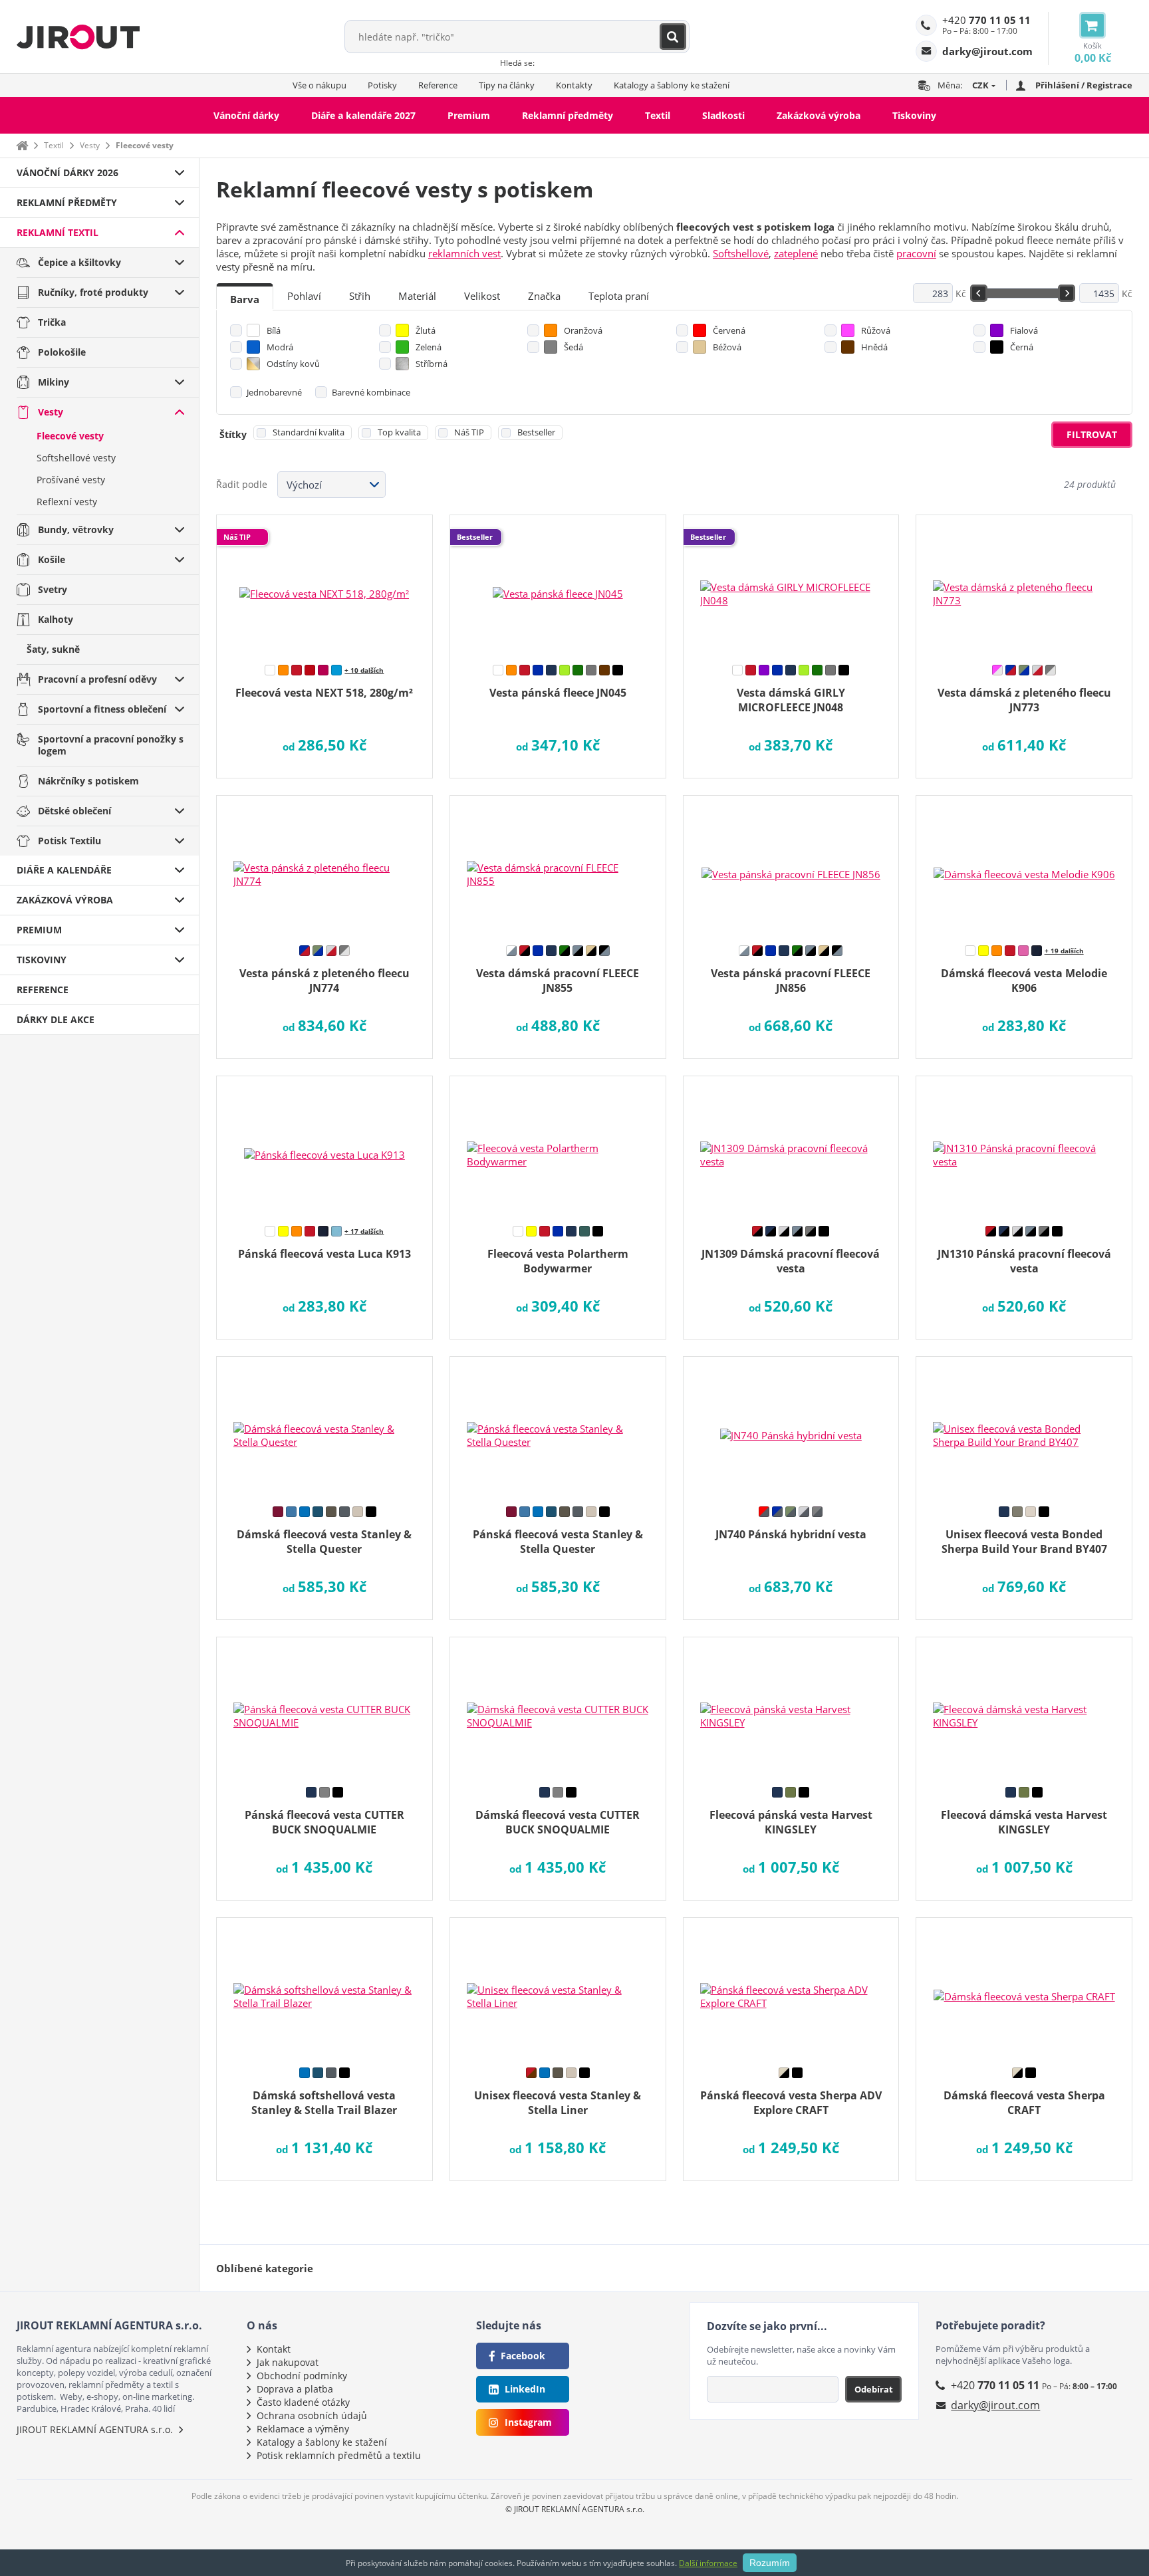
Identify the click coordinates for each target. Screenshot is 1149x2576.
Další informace (708, 2563)
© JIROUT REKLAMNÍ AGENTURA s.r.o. (575, 2509)
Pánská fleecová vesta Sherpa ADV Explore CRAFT (791, 2103)
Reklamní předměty (568, 115)
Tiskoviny (914, 115)
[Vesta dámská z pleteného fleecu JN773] (1024, 585)
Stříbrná (432, 364)
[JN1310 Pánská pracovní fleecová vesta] (1024, 1146)
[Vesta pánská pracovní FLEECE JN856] (791, 866)
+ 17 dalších (364, 1231)
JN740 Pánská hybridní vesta (791, 1534)
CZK (980, 85)
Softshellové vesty (76, 458)
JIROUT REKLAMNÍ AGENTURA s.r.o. (95, 2429)
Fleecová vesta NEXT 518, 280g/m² (324, 693)
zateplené (796, 253)
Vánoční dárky (246, 115)
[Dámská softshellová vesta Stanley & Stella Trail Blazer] (324, 1988)
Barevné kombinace (371, 392)
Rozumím (770, 2563)
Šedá (574, 347)
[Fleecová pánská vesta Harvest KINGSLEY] (791, 1707)
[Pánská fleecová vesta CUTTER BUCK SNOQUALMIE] (324, 1707)
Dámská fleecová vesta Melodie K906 (1024, 981)
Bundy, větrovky (76, 529)
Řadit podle (242, 484)
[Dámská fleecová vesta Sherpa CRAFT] (1024, 1988)
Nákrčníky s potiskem (88, 781)
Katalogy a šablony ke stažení (672, 85)
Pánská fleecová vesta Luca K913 (324, 1254)
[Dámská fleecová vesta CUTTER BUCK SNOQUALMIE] (558, 1707)
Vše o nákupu (319, 85)
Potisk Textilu (69, 841)
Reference (438, 85)
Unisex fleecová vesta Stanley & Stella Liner (558, 2103)
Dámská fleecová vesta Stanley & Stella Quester (324, 1542)
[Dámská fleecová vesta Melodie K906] (1024, 866)
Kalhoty (56, 619)
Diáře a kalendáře (64, 870)
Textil (658, 115)
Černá (1022, 347)
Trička (52, 322)
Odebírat (874, 2389)
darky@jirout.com (995, 2405)
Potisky (382, 85)
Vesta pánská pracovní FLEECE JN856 (791, 981)
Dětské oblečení (74, 811)
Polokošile (62, 352)
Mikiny (54, 382)
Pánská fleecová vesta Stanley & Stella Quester (558, 1542)
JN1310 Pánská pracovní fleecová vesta (1024, 1261)
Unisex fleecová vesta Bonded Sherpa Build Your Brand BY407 (1024, 1542)
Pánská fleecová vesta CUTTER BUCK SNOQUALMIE (324, 1822)
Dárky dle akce (56, 1019)
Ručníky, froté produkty (93, 292)
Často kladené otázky (303, 2402)
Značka (544, 296)
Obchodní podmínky (302, 2376)
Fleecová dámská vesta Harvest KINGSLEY (1024, 1822)
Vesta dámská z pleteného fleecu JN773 (1024, 700)
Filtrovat (1092, 434)
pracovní (916, 253)
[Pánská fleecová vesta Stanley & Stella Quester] (558, 1427)
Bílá (274, 330)
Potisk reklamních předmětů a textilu (339, 2455)
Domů (22, 145)
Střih (360, 296)
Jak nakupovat (288, 2362)
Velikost (482, 296)
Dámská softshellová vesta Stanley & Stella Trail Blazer (324, 2103)
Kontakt (274, 2349)
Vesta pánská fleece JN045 (558, 693)
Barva (245, 299)
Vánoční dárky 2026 (67, 173)
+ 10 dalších (364, 670)
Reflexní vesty (67, 502)
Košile (52, 559)
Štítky (233, 434)
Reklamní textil (58, 232)
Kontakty (574, 85)
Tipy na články (507, 85)
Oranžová (583, 330)
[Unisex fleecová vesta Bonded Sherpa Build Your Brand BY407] (1024, 1427)
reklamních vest (464, 253)
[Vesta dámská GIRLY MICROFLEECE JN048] (791, 585)
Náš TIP (469, 432)
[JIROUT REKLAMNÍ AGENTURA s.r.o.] (78, 37)
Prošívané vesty (71, 480)
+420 (986, 20)
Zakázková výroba (819, 115)
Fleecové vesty (70, 436)
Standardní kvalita (309, 432)
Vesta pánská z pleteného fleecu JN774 (324, 981)
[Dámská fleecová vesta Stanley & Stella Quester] (324, 1427)
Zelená (429, 347)
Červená (729, 330)
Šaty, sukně (53, 649)
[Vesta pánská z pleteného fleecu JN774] (324, 866)
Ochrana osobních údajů (312, 2415)
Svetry (53, 589)
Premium (469, 115)
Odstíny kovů (293, 364)
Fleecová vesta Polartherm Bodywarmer (558, 1261)
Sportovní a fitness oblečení (102, 709)
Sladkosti (723, 115)
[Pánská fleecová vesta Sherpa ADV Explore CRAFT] (791, 1988)
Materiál (417, 296)
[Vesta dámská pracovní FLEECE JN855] (558, 866)
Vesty (90, 145)
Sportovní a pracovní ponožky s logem (111, 745)
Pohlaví (304, 296)
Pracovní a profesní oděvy (97, 679)
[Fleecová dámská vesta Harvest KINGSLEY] (1024, 1707)
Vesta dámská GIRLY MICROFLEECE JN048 (791, 700)
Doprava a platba (295, 2389)
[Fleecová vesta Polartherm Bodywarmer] (558, 1146)
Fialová (1024, 330)
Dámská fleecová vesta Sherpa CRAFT (1024, 2103)
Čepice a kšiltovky (79, 262)
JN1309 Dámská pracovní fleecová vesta (791, 1261)
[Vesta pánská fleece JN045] (558, 585)
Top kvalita (399, 432)
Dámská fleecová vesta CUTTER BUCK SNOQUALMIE (558, 1822)
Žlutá (426, 330)
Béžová (727, 347)
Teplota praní (619, 296)
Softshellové (741, 253)
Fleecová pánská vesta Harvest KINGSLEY (791, 1822)
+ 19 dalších (1064, 951)
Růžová (876, 330)
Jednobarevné (274, 392)
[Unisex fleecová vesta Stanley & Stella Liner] (558, 1988)
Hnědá (874, 347)
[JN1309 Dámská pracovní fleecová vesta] (791, 1146)
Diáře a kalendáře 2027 (363, 115)
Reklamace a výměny (303, 2429)
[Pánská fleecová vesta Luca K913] (324, 1146)
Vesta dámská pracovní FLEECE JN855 (558, 981)
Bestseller (536, 432)
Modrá (280, 347)
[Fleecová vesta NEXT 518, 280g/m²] (324, 585)
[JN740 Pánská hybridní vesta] (791, 1427)
